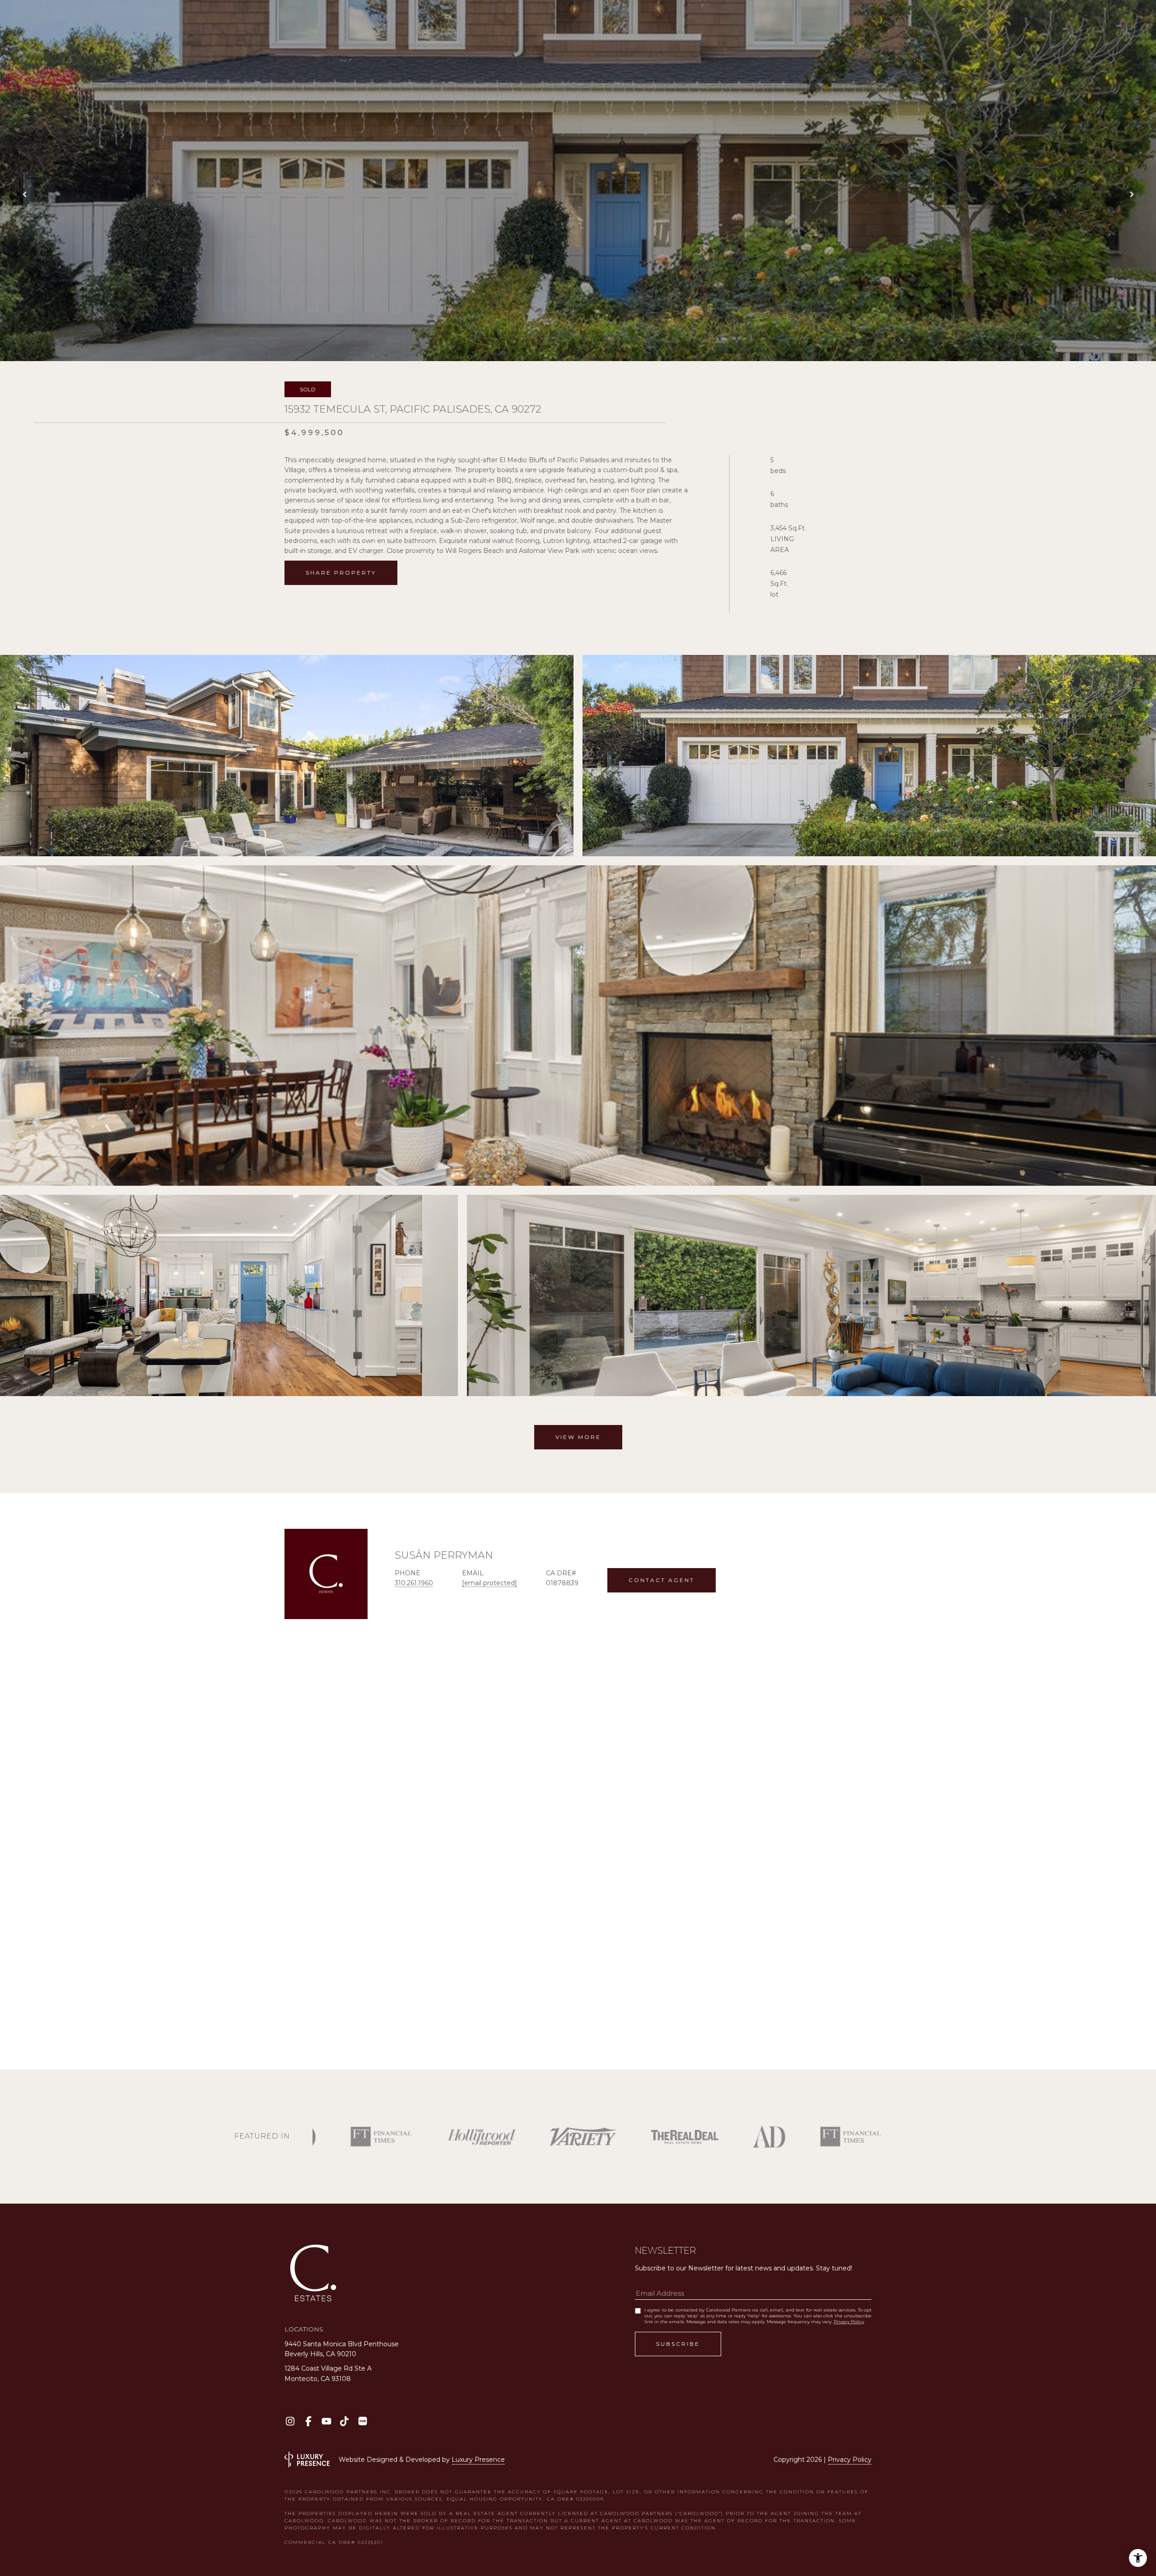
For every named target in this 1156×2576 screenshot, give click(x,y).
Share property (341, 573)
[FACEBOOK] (308, 2421)
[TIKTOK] (344, 2421)
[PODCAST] (362, 2421)
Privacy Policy (849, 2322)
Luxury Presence (478, 2460)
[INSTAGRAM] (290, 2421)
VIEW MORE (578, 1437)
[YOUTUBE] (326, 2421)
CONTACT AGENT (662, 1580)
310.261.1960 (414, 1583)
